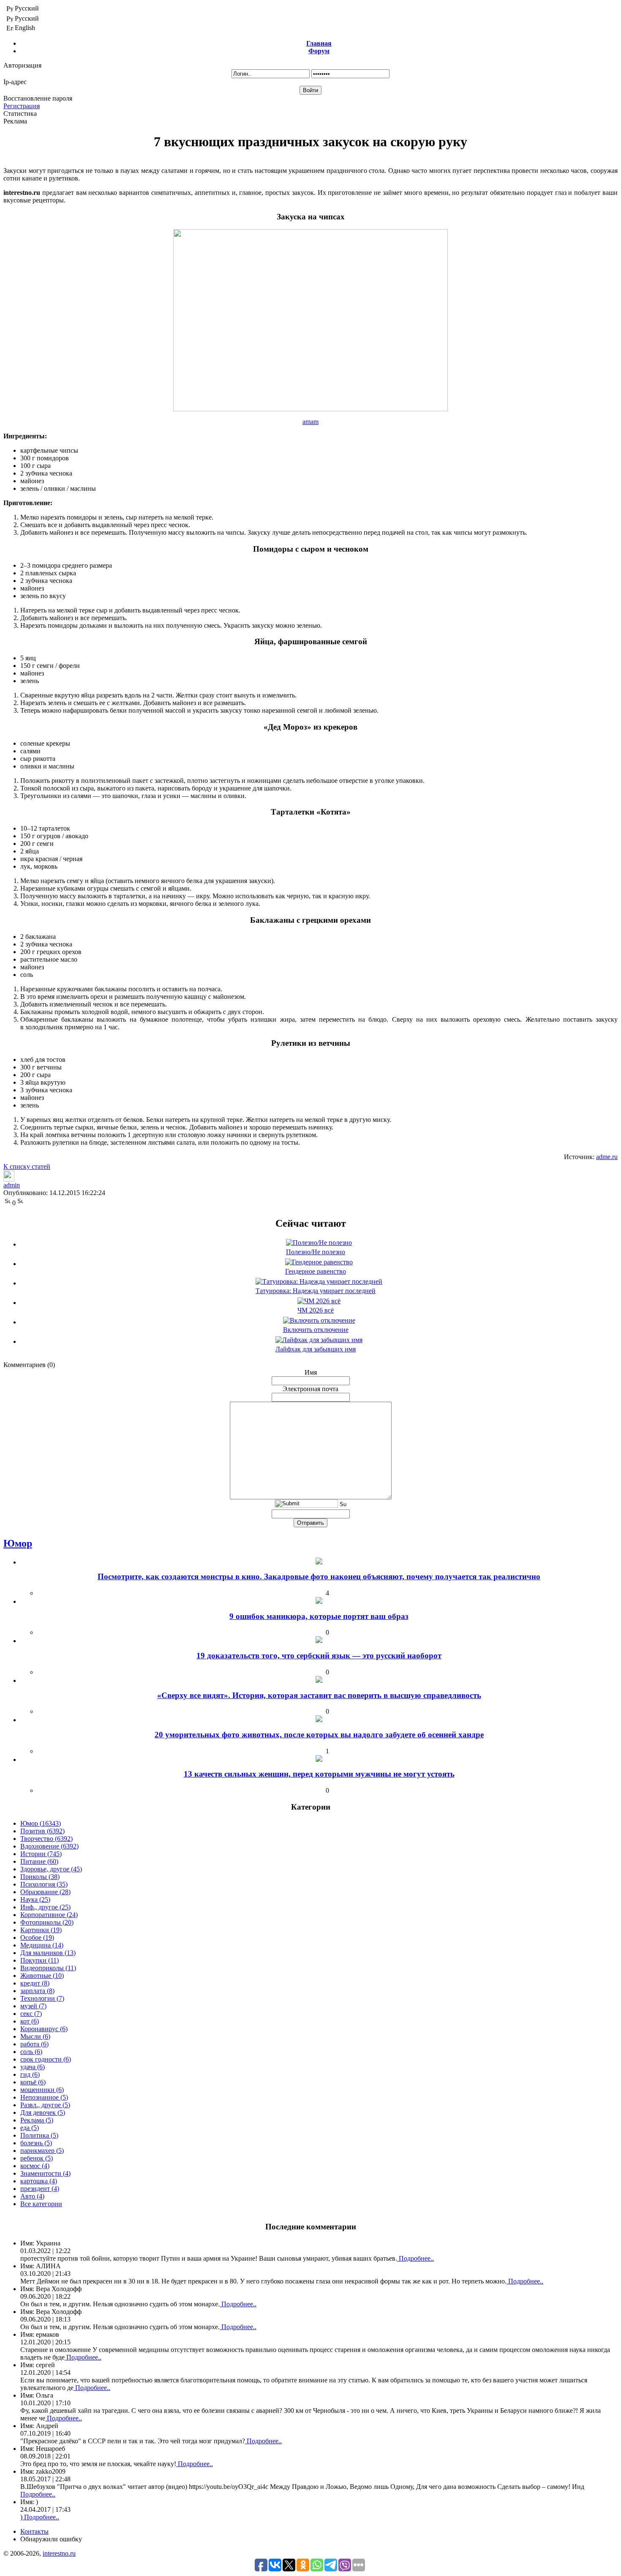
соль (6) (31, 2052)
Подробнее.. (415, 2258)
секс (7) (31, 2014)
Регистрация (22, 106)
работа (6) (34, 2044)
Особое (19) (37, 1937)
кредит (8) (35, 1983)
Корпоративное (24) (49, 1915)
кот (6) (30, 2021)
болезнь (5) (36, 2143)
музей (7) (33, 2006)
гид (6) (30, 2074)
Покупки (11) (39, 1960)
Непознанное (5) (44, 2097)
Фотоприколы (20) (47, 1922)
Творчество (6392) (46, 1839)
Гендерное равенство (316, 1271)
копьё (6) (33, 2082)
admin (12, 1185)
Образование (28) (45, 1892)
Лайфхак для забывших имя (316, 1349)
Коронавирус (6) (44, 2029)
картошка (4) (39, 2181)
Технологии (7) (42, 1998)
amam (310, 422)
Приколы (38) (40, 1877)
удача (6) (33, 2067)
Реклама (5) (37, 2120)
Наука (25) (35, 1899)
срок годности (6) (46, 2059)
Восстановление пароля (38, 98)
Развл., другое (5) (45, 2105)
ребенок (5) (37, 2158)
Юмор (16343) (41, 1823)
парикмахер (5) (42, 2151)
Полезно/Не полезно (316, 1252)
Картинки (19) (41, 1930)
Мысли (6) (35, 2036)
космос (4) (35, 2166)
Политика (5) (39, 2135)
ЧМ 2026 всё (316, 1310)
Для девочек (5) (43, 2112)
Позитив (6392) (42, 1831)
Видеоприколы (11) (48, 1968)
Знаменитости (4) (45, 2173)
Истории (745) (41, 1854)
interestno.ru (59, 2553)
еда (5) (30, 2128)
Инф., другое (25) (45, 1907)
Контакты (34, 2531)
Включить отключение (316, 1330)
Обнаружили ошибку (51, 2539)
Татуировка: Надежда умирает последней (316, 1291)
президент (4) (40, 2189)
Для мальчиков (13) (48, 1953)
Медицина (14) (42, 1945)
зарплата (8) (37, 1991)
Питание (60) (39, 1861)
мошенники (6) (42, 2090)
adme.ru (607, 1157)
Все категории (41, 2204)
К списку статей (27, 1166)
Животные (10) (42, 1976)
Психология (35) (44, 1884)
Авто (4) (32, 2196)
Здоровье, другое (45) (51, 1869)
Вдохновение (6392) (49, 1846)
